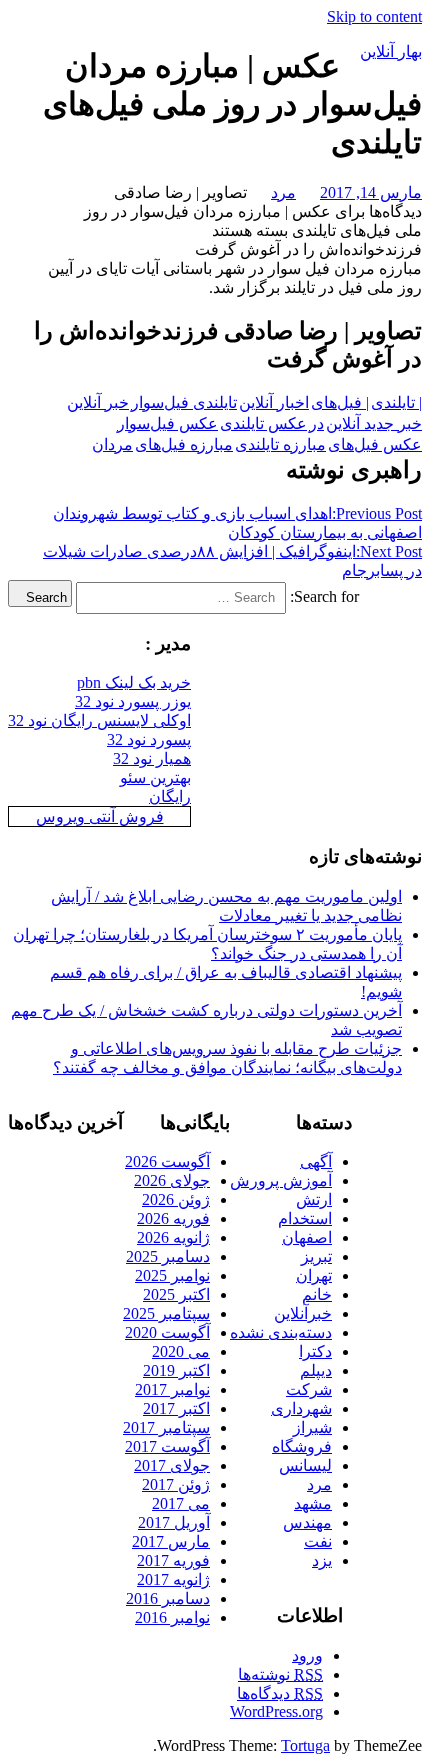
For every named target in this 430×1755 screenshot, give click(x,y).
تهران (314, 1275)
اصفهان (307, 1237)
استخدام (305, 1218)
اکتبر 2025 (176, 1294)
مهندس (307, 1522)
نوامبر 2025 (172, 1275)
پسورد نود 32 (149, 739)
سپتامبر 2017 (166, 1427)
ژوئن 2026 (176, 1199)
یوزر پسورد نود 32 (133, 701)
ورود (307, 1655)
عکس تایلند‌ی (263, 423)
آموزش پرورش (281, 1180)
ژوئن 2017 (176, 1484)
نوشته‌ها (280, 1674)
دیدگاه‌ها (280, 1693)
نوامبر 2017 (172, 1389)
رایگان (170, 796)
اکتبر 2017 (176, 1408)
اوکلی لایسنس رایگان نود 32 (99, 720)
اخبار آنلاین (274, 402)
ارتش (314, 1199)
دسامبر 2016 (168, 1598)
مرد (283, 192)
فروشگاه (302, 1446)
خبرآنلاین (303, 1313)
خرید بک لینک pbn (134, 682)
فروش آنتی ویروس (100, 816)
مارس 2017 (171, 1541)
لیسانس (305, 1465)
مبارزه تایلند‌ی (280, 444)
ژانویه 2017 (173, 1579)
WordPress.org (276, 1711)
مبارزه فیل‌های (184, 444)
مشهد (313, 1503)
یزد (322, 1560)
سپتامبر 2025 (166, 1313)
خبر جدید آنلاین (374, 423)
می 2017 (181, 1503)
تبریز (316, 1256)
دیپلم (316, 1370)
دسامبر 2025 (168, 1256)
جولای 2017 (172, 1465)
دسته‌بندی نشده (281, 1332)
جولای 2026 (172, 1180)
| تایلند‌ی (396, 402)
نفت (318, 1541)
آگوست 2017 (167, 1446)
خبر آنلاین (98, 402)
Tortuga (305, 1745)
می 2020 (181, 1351)
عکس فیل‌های (375, 444)
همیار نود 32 (152, 758)
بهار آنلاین (391, 51)
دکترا (315, 1351)
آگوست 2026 (167, 1161)
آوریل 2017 (174, 1522)
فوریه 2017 (173, 1560)
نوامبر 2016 (172, 1617)
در (316, 423)
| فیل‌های (340, 402)
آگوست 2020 (167, 1332)
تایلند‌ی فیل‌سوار (184, 402)
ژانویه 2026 (173, 1237)
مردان (112, 444)
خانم (317, 1294)
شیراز (312, 1427)
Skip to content (374, 16)
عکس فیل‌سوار (167, 423)
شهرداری (301, 1408)
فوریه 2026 (173, 1218)
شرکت (309, 1389)
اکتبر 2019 (176, 1370)
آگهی (316, 1161)
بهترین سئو (155, 777)
